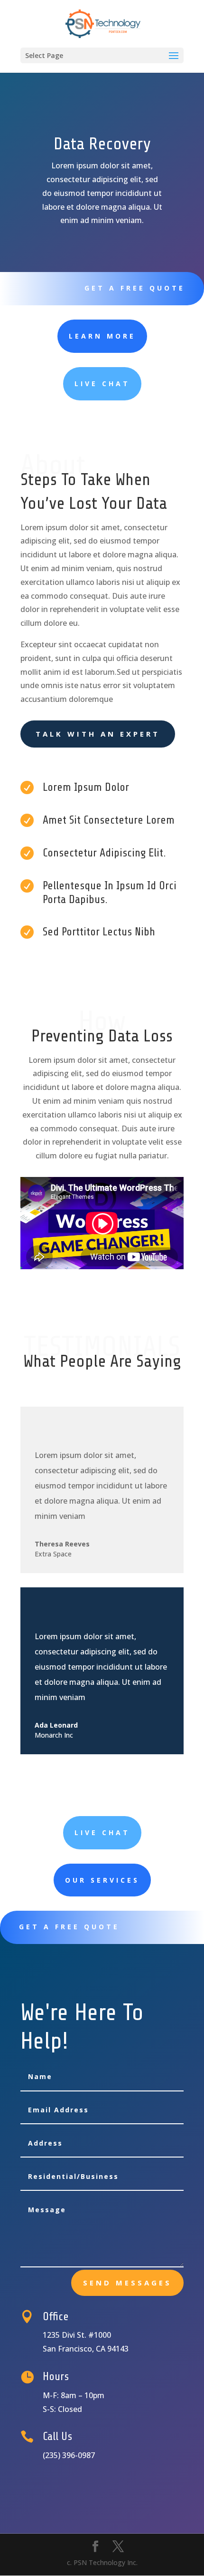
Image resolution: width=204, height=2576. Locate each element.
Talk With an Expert (98, 734)
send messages (127, 2283)
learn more (102, 336)
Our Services (102, 1880)
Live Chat (102, 384)
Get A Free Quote (135, 288)
